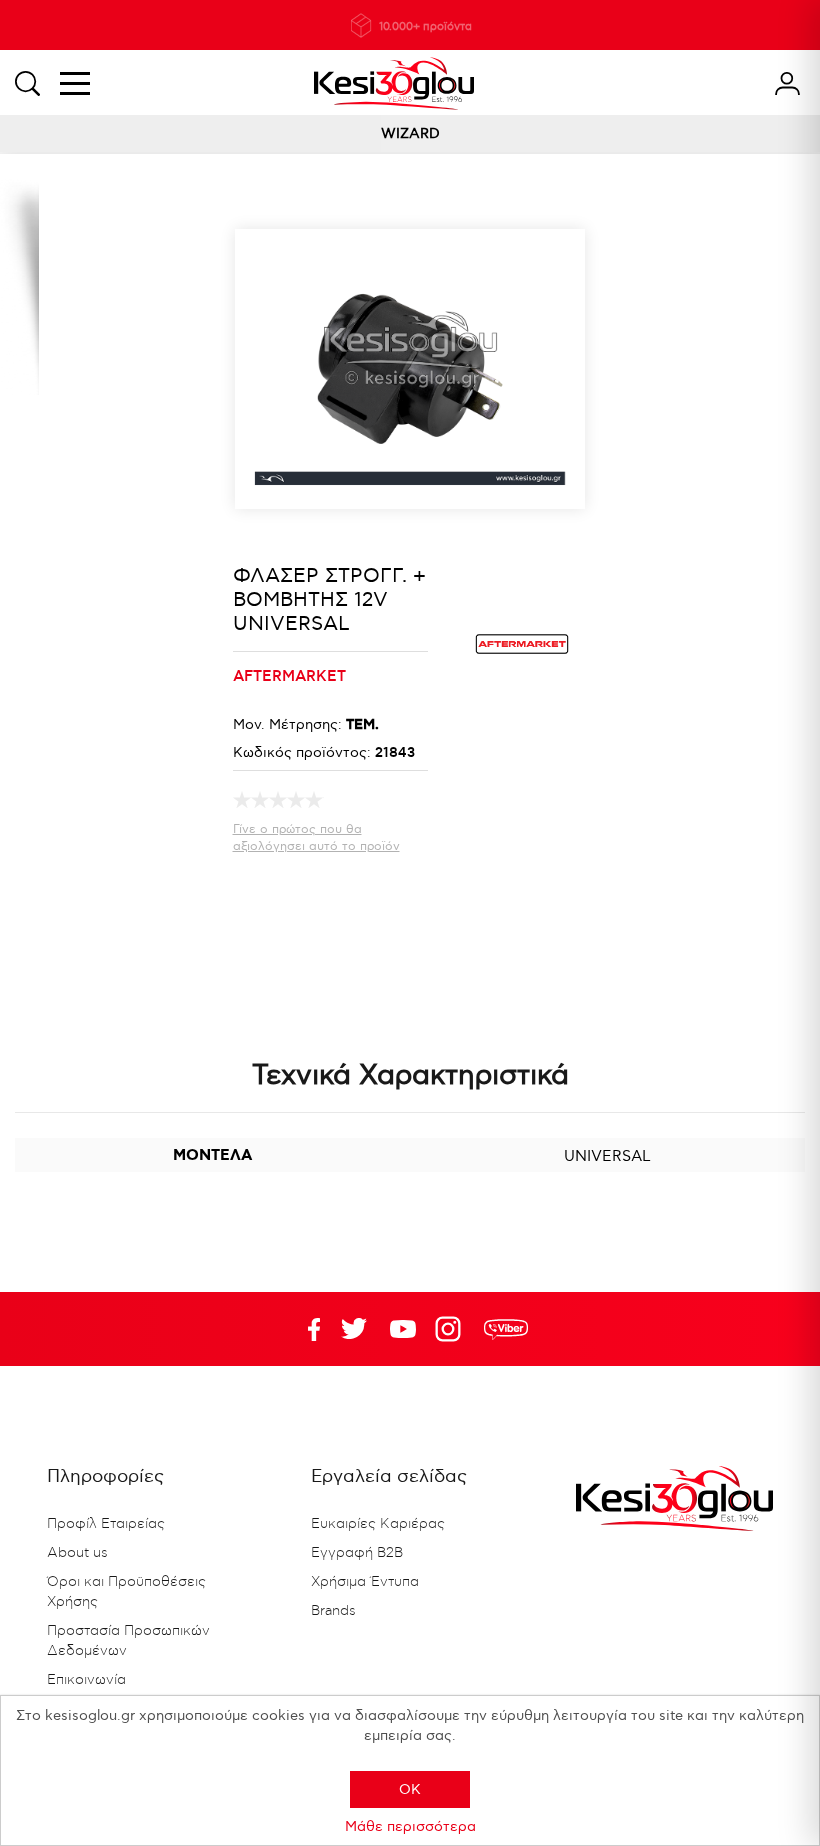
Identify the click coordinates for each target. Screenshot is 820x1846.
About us (77, 1553)
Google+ (452, 1329)
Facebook (305, 1329)
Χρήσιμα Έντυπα (365, 1582)
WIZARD (410, 133)
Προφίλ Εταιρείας (106, 1524)
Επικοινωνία (86, 1680)
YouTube (354, 1329)
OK (410, 1789)
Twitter (403, 1329)
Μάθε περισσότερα (410, 1826)
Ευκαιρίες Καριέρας (378, 1524)
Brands (333, 1611)
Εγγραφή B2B (357, 1553)
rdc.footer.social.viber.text (506, 1329)
